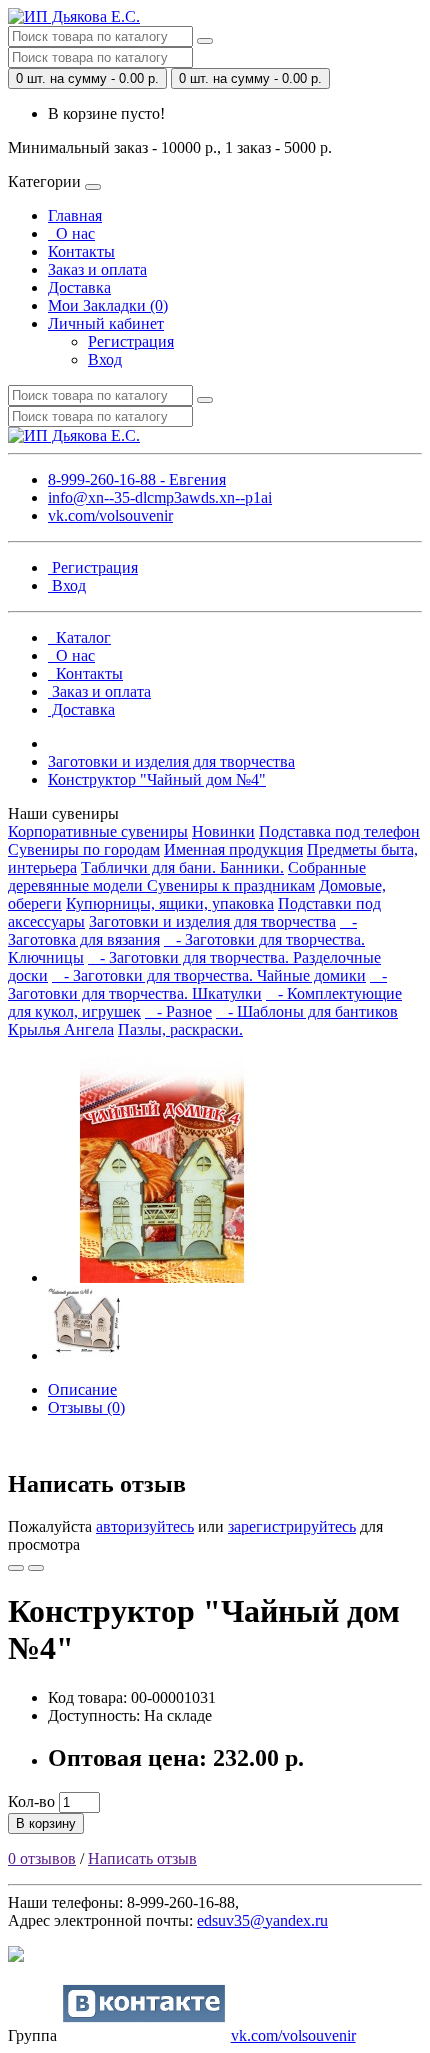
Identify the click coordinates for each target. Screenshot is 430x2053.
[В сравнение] (36, 1568)
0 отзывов (42, 1858)
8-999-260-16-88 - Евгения (137, 479)
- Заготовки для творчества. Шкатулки (197, 984)
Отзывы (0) (86, 1407)
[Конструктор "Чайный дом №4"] (162, 1277)
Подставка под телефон (339, 831)
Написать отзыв (142, 1858)
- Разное (178, 1011)
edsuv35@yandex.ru (262, 1920)
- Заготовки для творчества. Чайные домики (209, 975)
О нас (71, 233)
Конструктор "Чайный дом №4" (157, 779)
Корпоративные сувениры (98, 831)
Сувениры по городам (84, 849)
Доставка (79, 287)
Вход (105, 359)
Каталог (79, 637)
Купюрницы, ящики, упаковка (170, 903)
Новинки (223, 831)
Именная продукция (233, 849)
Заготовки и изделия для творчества (171, 761)
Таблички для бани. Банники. (182, 867)
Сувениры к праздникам (231, 885)
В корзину (46, 1823)
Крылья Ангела (61, 1029)
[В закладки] (16, 1568)
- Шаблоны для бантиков (307, 1011)
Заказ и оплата (97, 269)
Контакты (81, 251)
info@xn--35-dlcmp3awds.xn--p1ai (160, 497)
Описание (82, 1389)
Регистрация (131, 341)
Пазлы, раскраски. (180, 1029)
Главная (75, 215)
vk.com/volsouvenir (110, 515)
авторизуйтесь (145, 1526)
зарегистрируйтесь (292, 1526)
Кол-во (31, 1801)
